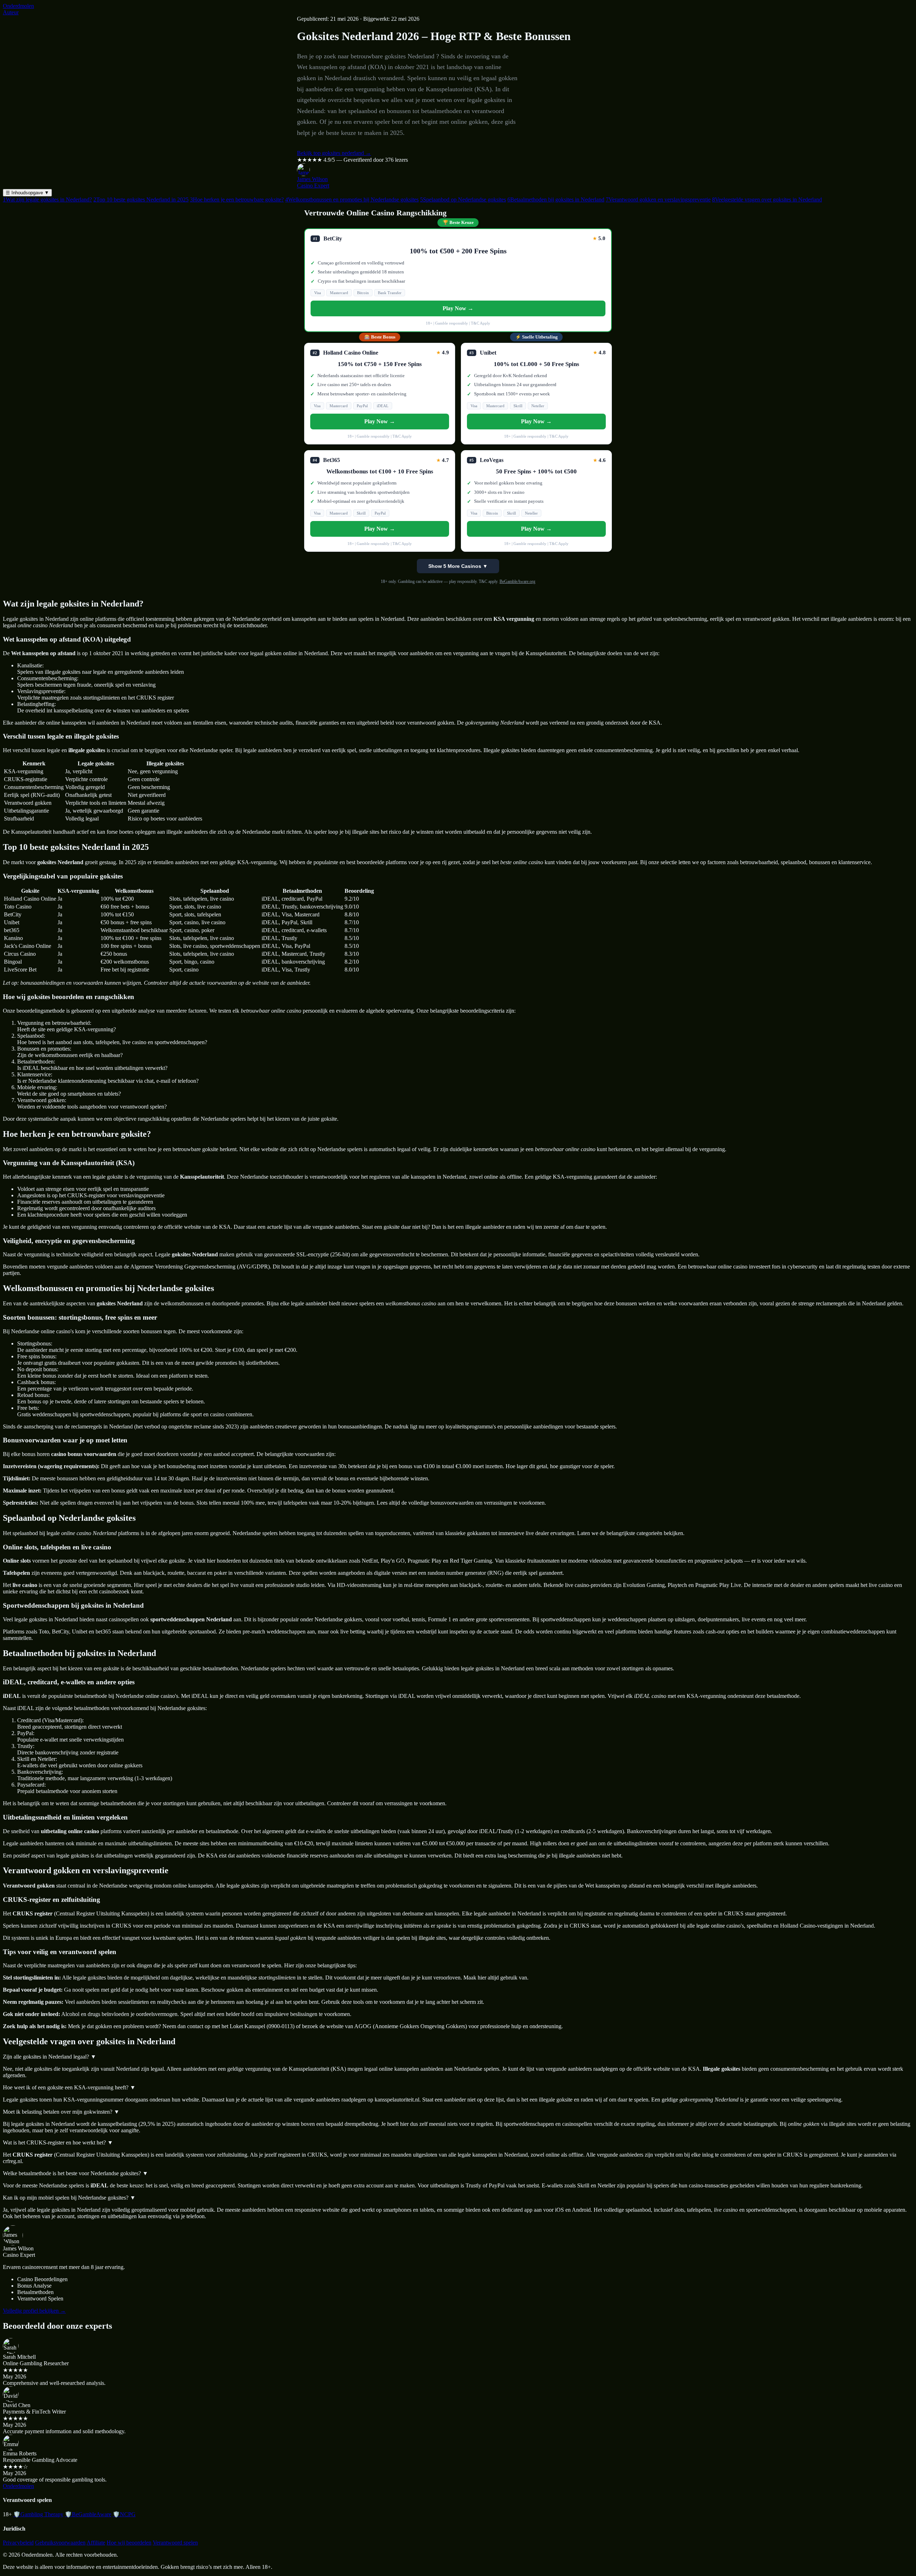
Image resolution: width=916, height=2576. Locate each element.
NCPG (124, 2514)
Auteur (11, 12)
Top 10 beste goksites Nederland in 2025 (141, 199)
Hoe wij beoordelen (129, 2543)
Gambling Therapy (38, 2514)
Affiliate (96, 2543)
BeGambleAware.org (517, 581)
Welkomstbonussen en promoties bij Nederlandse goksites (352, 199)
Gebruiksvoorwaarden (60, 2543)
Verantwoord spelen (175, 2543)
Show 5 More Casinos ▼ (458, 566)
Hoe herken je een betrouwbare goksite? (237, 199)
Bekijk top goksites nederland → (334, 153)
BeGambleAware (88, 2514)
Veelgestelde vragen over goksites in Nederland (767, 199)
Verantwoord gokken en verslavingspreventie (658, 199)
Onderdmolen (18, 6)
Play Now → (458, 308)
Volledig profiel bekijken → (34, 2311)
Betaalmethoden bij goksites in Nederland (556, 199)
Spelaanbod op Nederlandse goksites (463, 199)
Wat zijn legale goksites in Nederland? (47, 199)
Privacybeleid (18, 2543)
